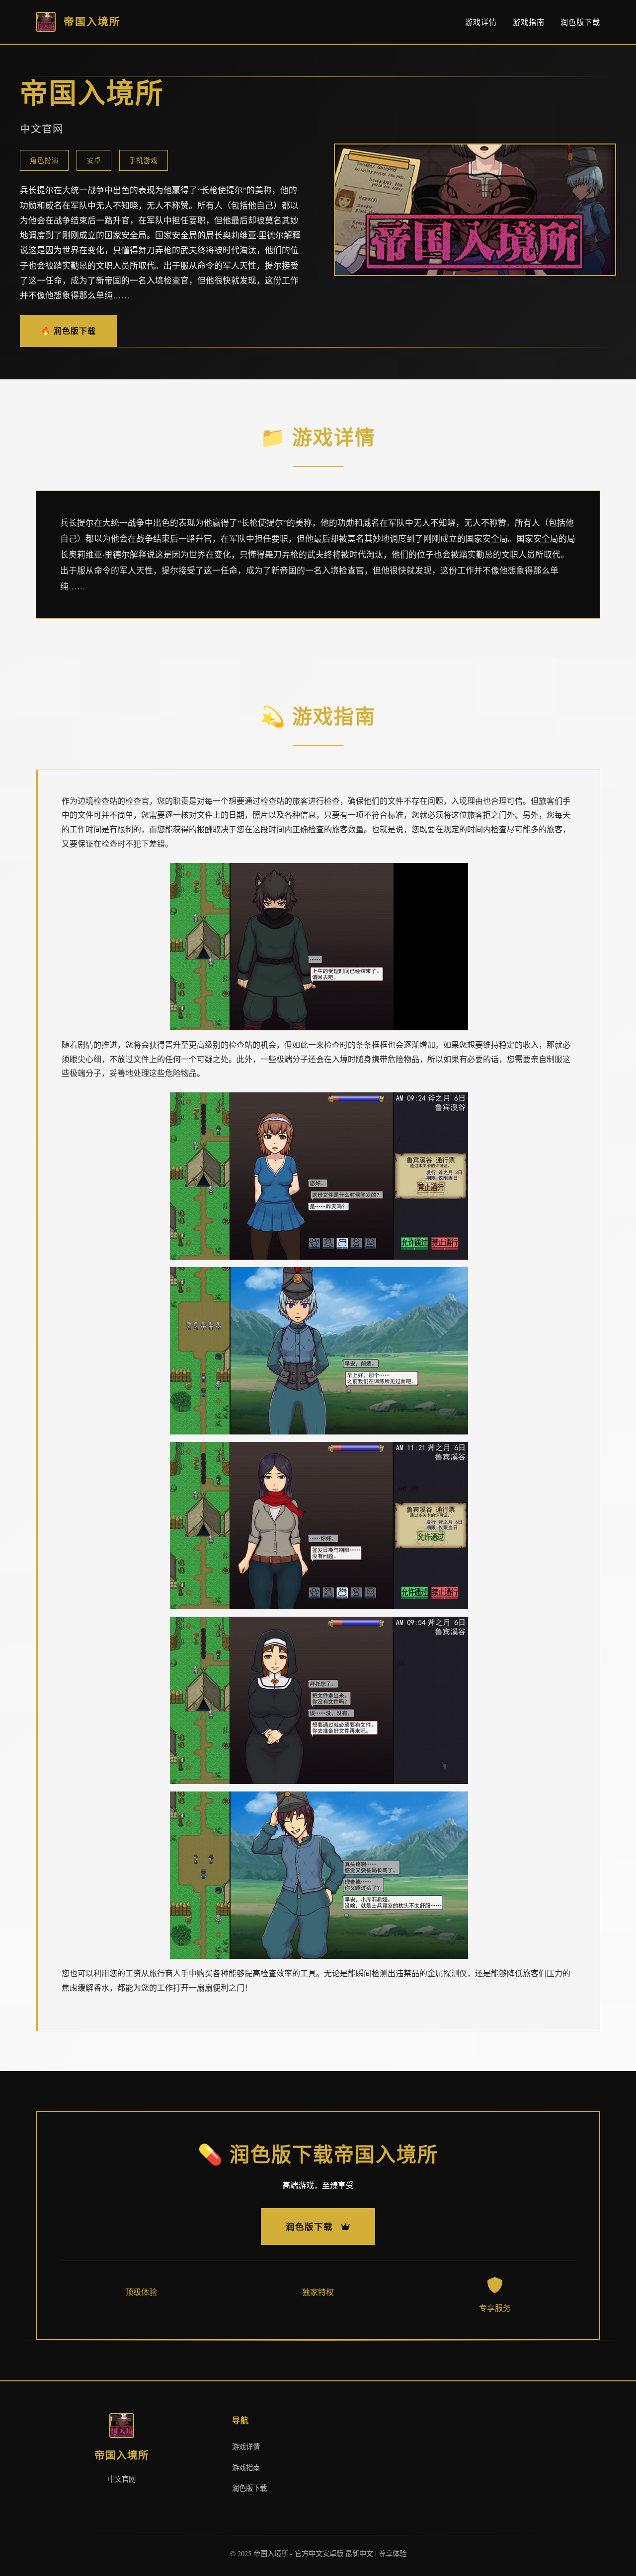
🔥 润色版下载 (68, 330)
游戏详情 (481, 22)
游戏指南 (529, 22)
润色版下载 (580, 22)
